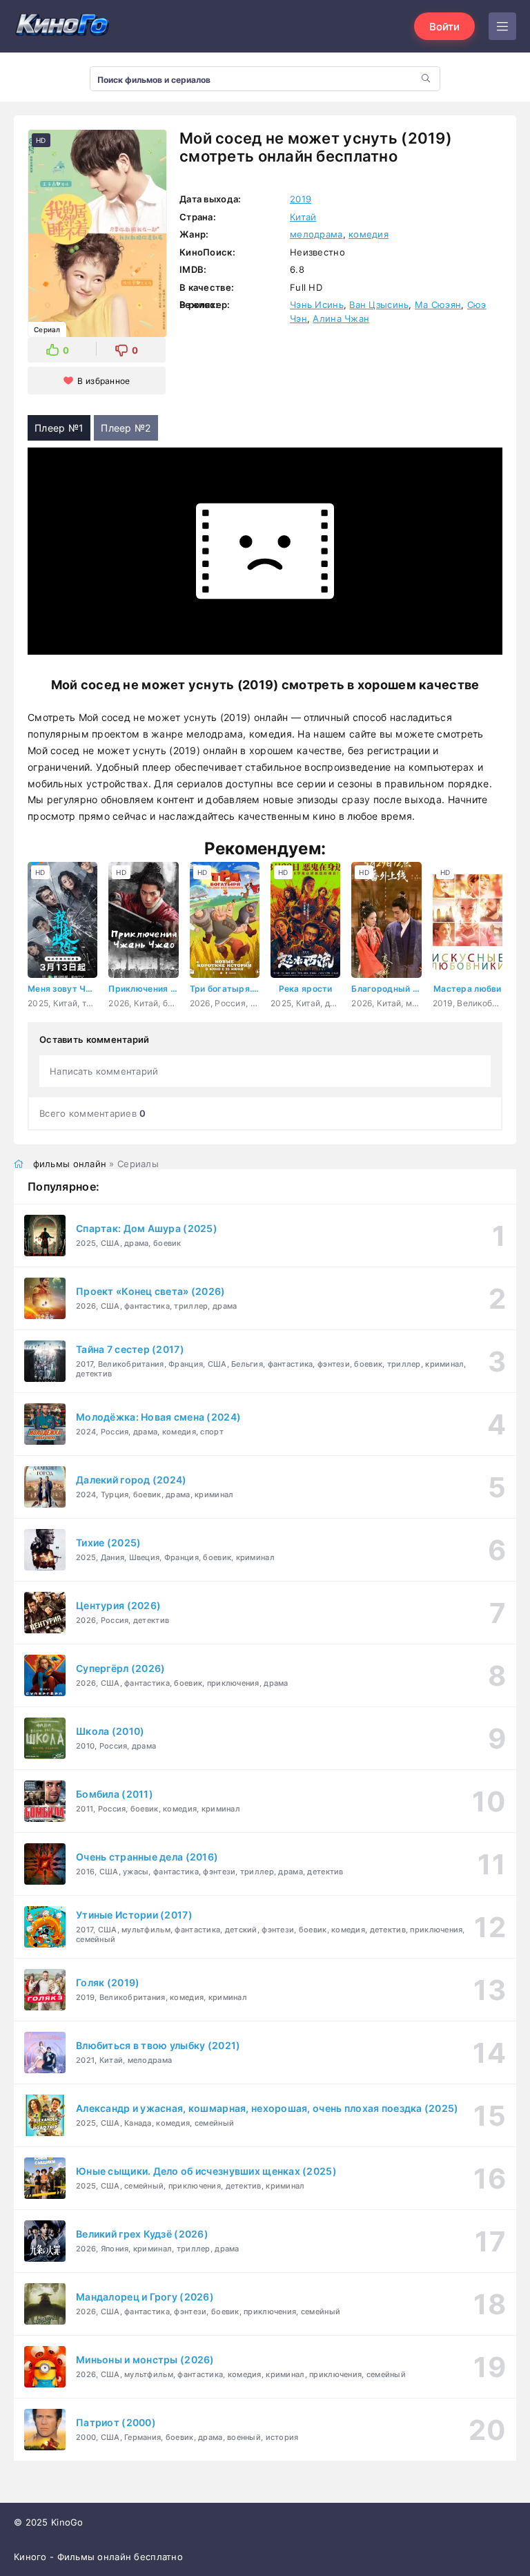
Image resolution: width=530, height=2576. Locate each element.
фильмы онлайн (70, 1164)
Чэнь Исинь (317, 305)
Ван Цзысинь (379, 305)
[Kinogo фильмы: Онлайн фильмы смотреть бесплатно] (62, 26)
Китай (303, 217)
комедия (369, 234)
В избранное (104, 381)
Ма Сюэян (438, 305)
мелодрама (316, 234)
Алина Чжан (341, 318)
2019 (301, 199)
